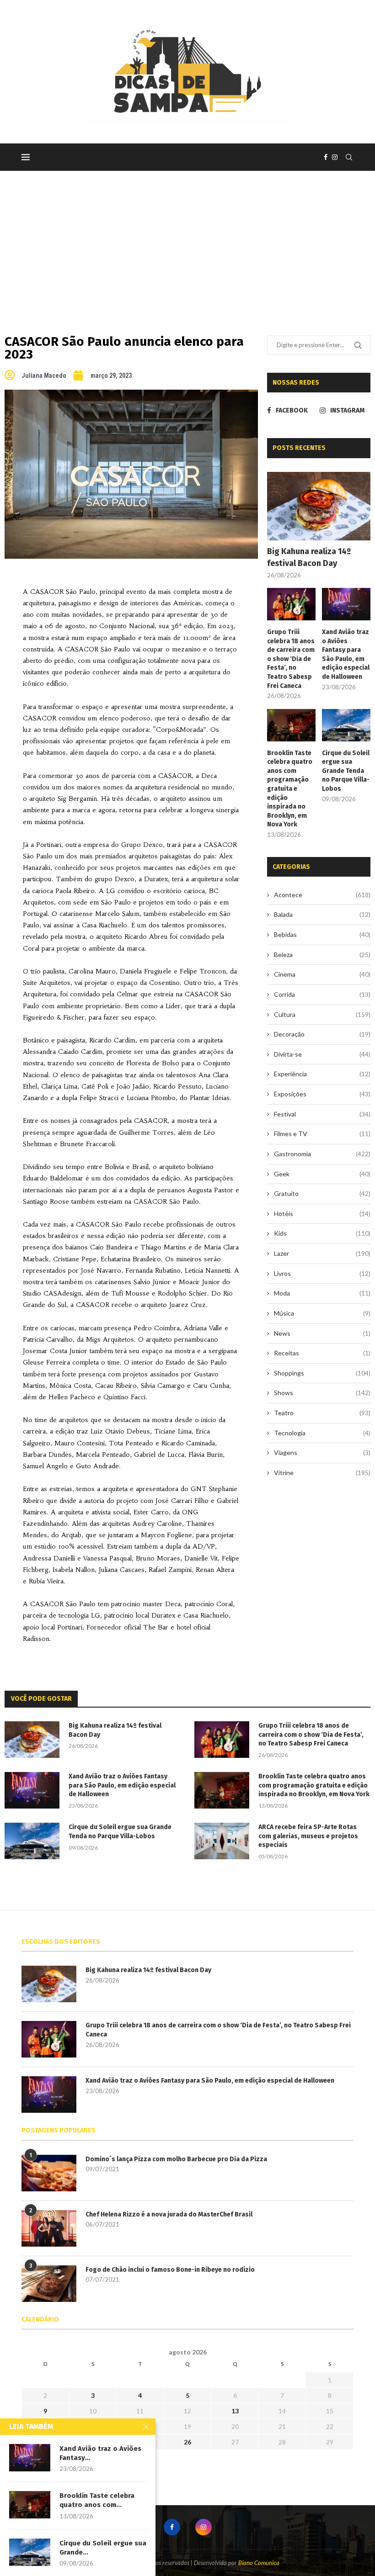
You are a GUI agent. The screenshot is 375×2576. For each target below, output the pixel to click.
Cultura (322, 1014)
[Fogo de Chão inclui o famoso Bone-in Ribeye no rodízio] (49, 2284)
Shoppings (322, 1373)
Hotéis (322, 1214)
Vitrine (322, 1473)
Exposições (322, 1094)
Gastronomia (322, 1154)
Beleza (322, 955)
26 (187, 2442)
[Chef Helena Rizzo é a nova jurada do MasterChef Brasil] (49, 2228)
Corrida (322, 994)
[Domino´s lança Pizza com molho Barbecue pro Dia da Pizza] (49, 2173)
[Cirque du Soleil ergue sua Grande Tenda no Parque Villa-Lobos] (346, 725)
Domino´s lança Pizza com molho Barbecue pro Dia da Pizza (176, 2159)
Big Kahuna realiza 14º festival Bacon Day (309, 557)
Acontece (322, 895)
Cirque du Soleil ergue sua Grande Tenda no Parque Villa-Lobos (346, 771)
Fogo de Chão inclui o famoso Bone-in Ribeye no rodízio (170, 2270)
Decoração (322, 1034)
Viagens (322, 1452)
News (322, 1333)
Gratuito (322, 1193)
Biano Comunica (259, 2563)
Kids (322, 1233)
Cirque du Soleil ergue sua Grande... (103, 2548)
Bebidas (322, 934)
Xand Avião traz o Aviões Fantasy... (100, 2453)
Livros (322, 1273)
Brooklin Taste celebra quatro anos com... (97, 2500)
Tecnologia (322, 1433)
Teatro (322, 1413)
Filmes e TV (322, 1134)
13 (235, 2411)
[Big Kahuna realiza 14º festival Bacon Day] (319, 506)
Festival (322, 1114)
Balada (322, 914)
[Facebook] (326, 157)
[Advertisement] (187, 239)
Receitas (322, 1353)
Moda (322, 1293)
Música (322, 1313)
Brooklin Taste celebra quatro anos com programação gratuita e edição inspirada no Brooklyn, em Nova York (290, 789)
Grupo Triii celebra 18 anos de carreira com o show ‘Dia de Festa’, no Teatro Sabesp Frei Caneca (291, 659)
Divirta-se (322, 1054)
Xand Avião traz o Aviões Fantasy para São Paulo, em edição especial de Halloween (346, 654)
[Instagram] (335, 157)
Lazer (322, 1253)
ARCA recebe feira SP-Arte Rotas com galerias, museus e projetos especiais (308, 1836)
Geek (322, 1174)
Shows (322, 1393)
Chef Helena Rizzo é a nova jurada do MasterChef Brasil (169, 2214)
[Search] (349, 157)
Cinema (322, 974)
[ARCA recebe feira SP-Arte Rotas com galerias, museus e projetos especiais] (222, 1841)
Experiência (322, 1074)
